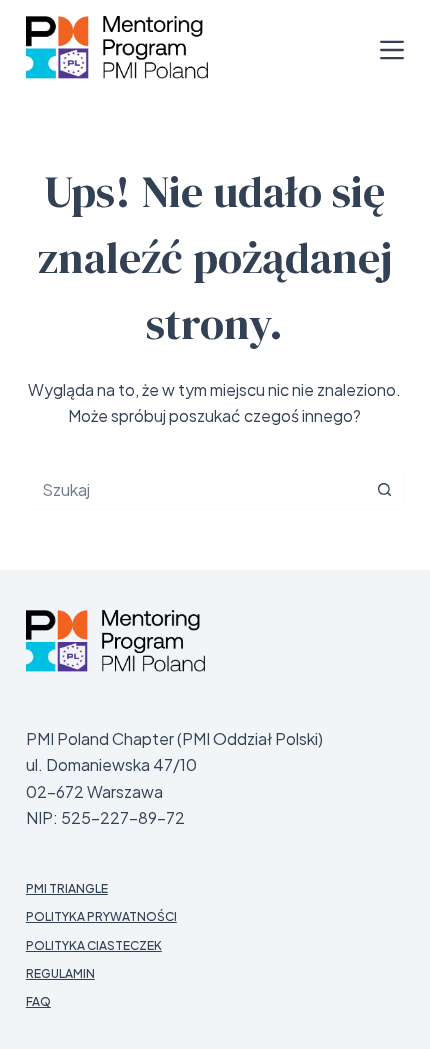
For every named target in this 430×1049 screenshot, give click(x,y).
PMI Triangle (67, 888)
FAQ (38, 1001)
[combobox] (196, 490)
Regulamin (60, 973)
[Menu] (392, 50)
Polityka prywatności (101, 916)
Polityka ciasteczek (94, 945)
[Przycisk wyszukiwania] (384, 490)
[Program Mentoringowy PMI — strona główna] (115, 640)
